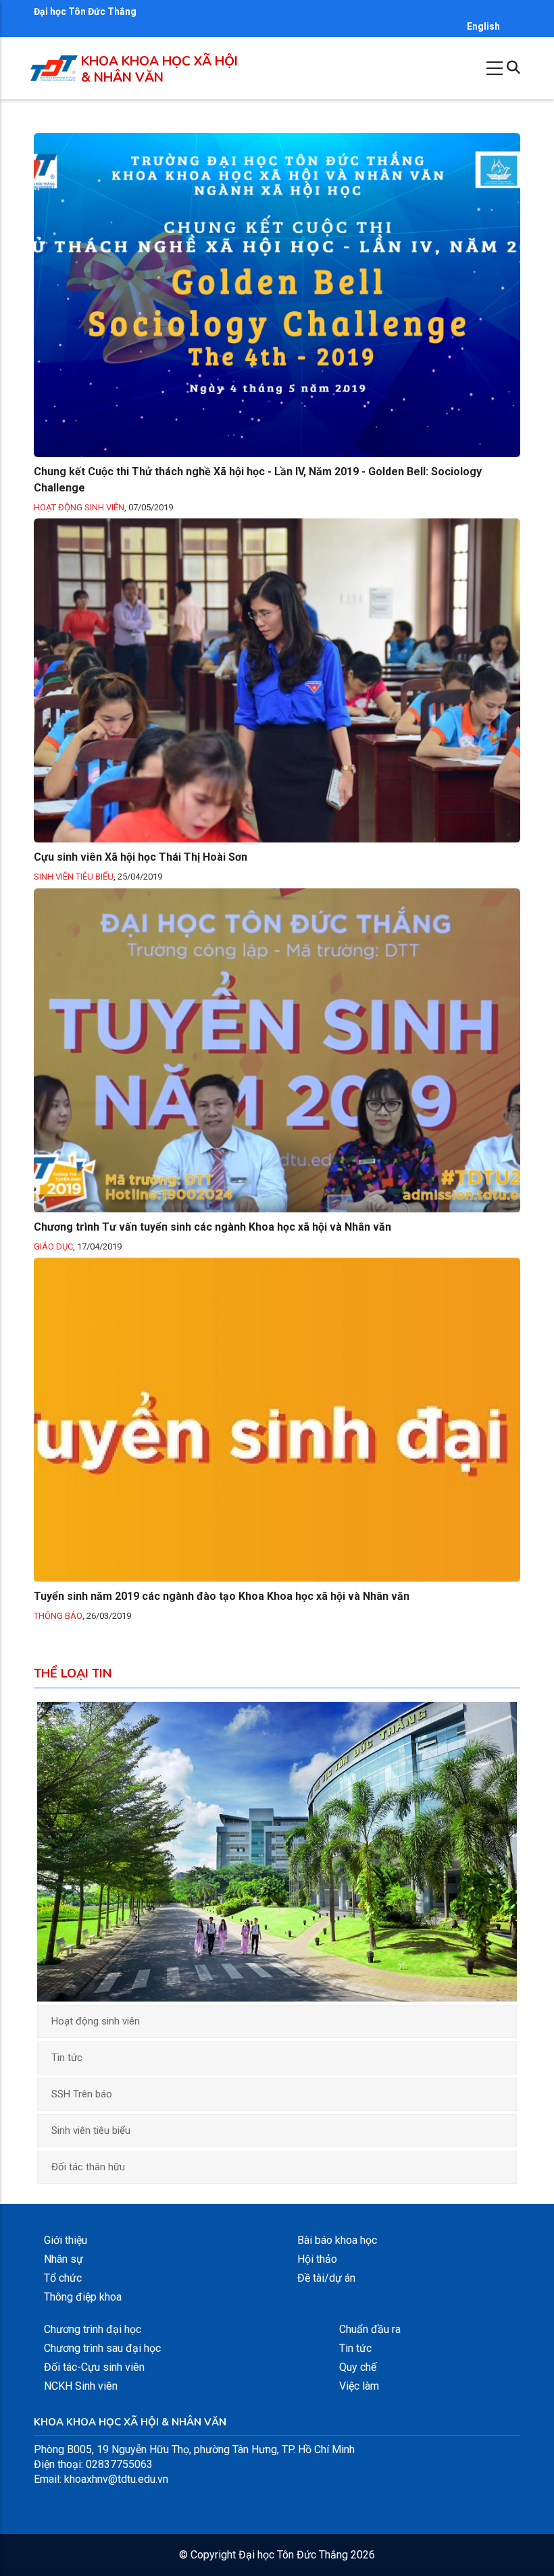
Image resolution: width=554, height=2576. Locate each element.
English (483, 26)
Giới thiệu (66, 2240)
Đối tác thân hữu (88, 2167)
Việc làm (359, 2386)
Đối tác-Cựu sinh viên (94, 2367)
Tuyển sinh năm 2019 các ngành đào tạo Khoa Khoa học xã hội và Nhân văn (222, 1596)
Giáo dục (53, 1246)
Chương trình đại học (93, 2329)
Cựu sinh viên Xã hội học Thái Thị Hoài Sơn (141, 857)
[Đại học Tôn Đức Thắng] (54, 69)
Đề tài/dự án (326, 2278)
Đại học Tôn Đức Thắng (85, 11)
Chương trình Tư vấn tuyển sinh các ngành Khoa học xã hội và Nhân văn (212, 1227)
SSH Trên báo (82, 2094)
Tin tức (67, 2058)
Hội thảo (317, 2259)
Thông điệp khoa (83, 2297)
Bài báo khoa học (337, 2240)
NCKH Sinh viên (81, 2386)
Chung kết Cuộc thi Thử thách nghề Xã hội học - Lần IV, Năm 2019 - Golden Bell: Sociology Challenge (258, 480)
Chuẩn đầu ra (370, 2329)
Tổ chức (63, 2278)
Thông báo (58, 1616)
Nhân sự (64, 2259)
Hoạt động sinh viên (79, 507)
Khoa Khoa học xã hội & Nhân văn (159, 70)
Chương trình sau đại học (102, 2348)
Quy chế (358, 2367)
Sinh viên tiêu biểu (74, 877)
